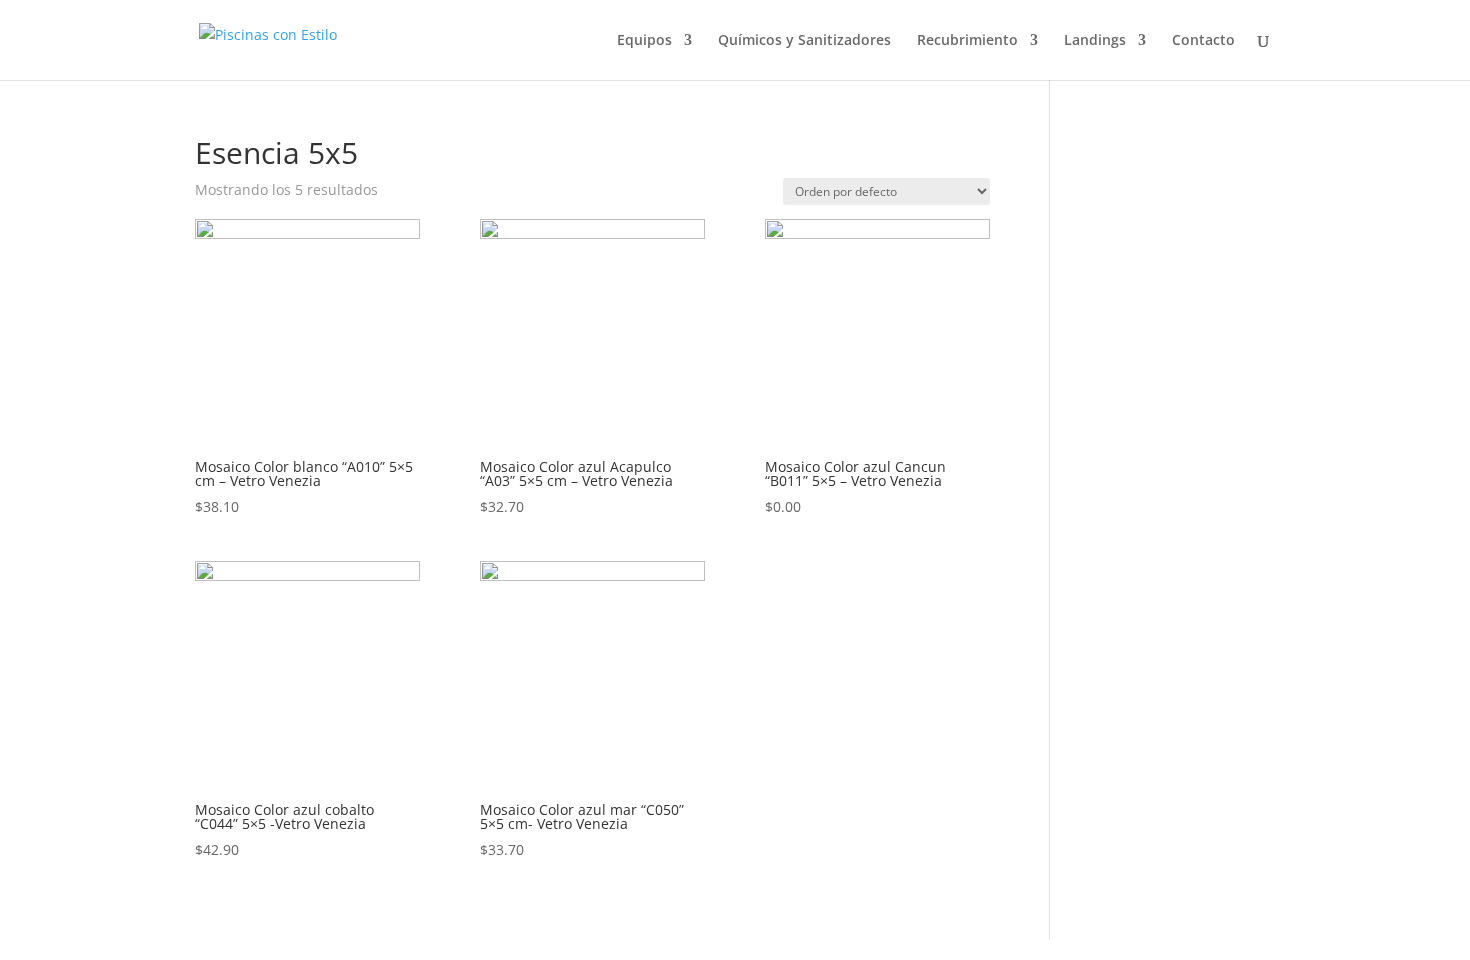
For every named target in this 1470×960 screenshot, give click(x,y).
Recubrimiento (967, 41)
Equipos (644, 41)
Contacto (1203, 41)
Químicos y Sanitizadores (804, 41)
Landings (1095, 41)
